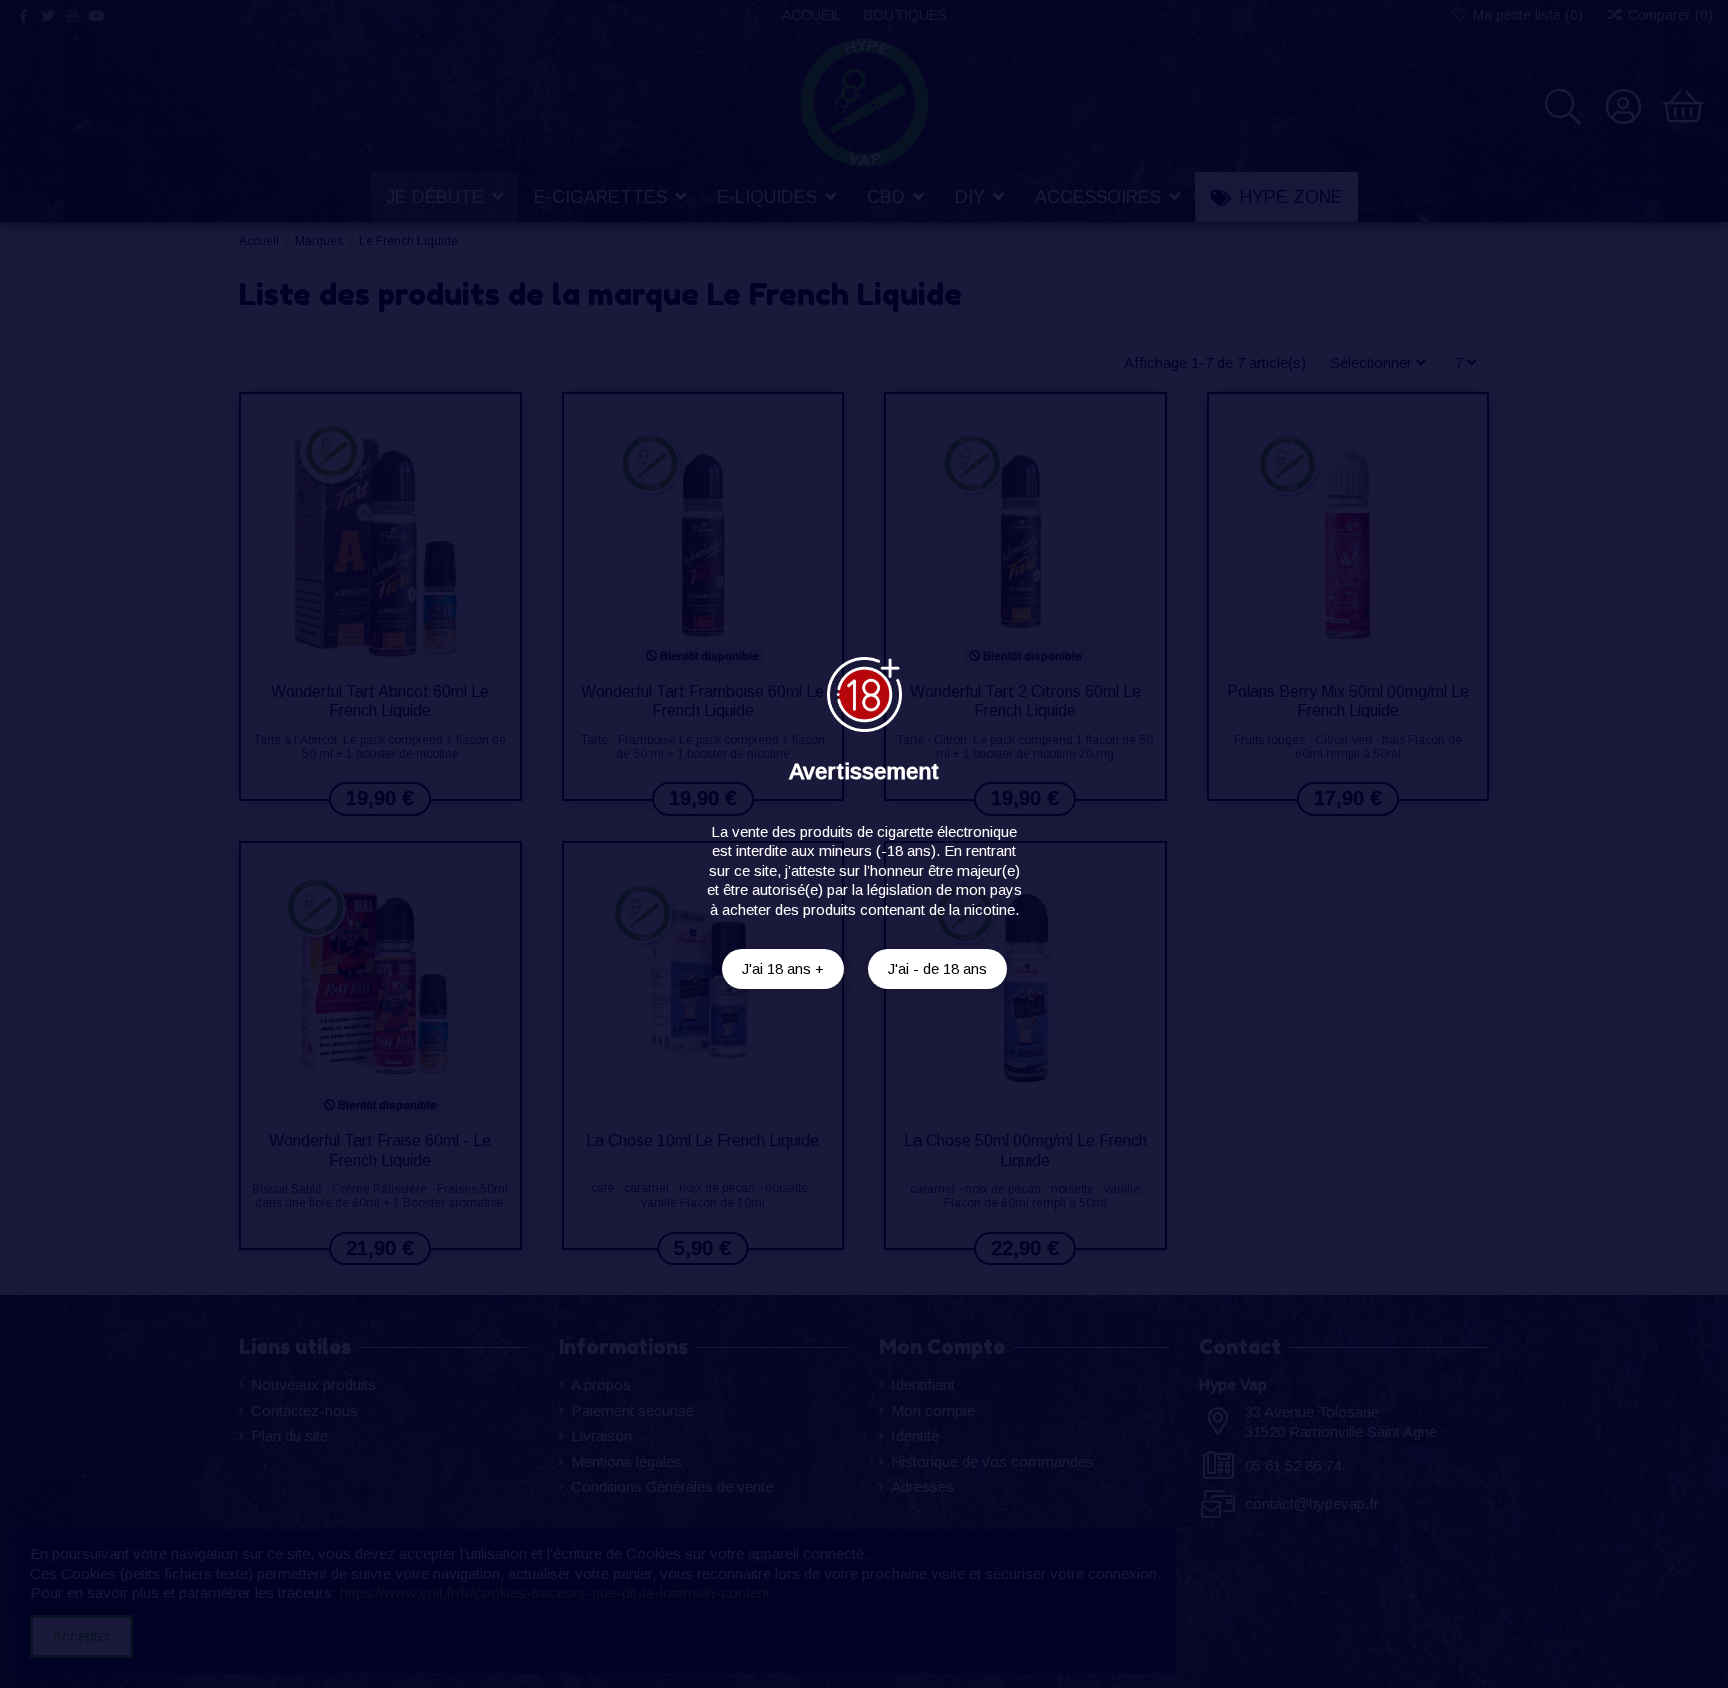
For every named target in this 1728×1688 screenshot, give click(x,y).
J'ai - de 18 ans (937, 968)
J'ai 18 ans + (783, 968)
